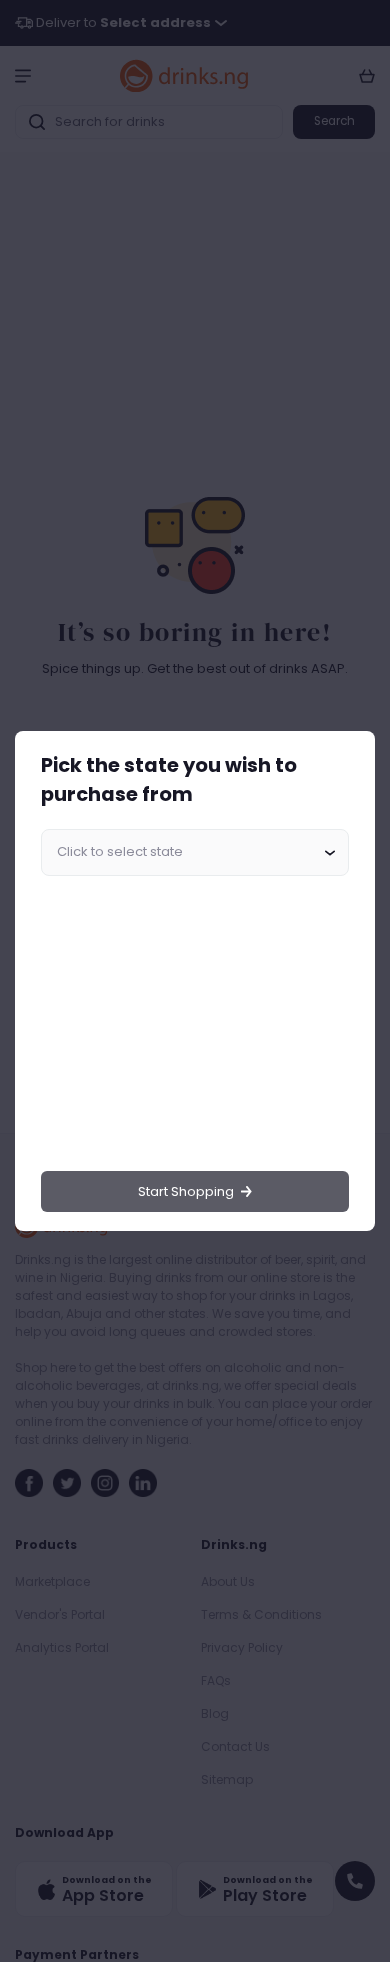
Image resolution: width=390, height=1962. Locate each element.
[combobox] (195, 853)
